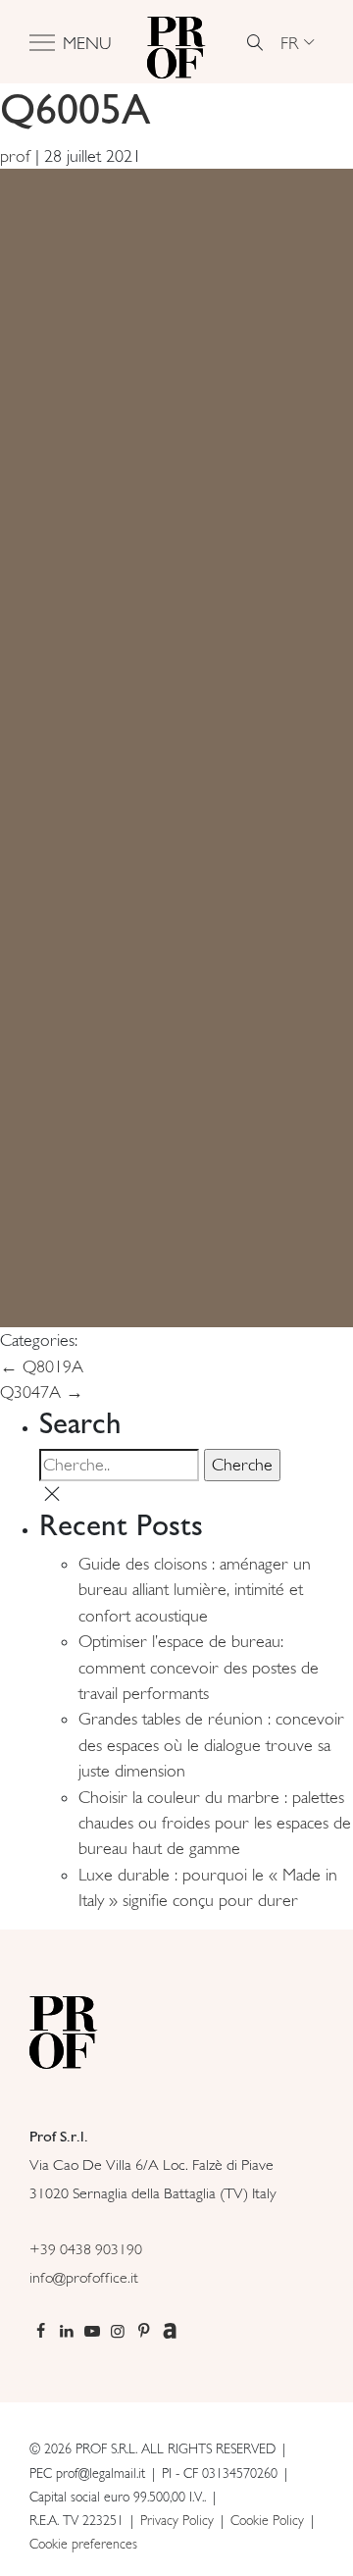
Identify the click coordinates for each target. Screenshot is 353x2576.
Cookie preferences (83, 2544)
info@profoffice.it (84, 2277)
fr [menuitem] (290, 42)
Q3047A (42, 1392)
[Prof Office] (176, 42)
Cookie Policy (267, 2520)
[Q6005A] (176, 747)
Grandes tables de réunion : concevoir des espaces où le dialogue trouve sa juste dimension (211, 1745)
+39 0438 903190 (86, 2249)
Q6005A (75, 108)
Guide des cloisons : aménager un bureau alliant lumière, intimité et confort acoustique (195, 1590)
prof (15, 156)
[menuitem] (297, 42)
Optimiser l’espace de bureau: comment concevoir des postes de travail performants (199, 1667)
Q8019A (42, 1366)
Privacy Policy (177, 2520)
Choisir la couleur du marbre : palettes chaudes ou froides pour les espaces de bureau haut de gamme (215, 1823)
